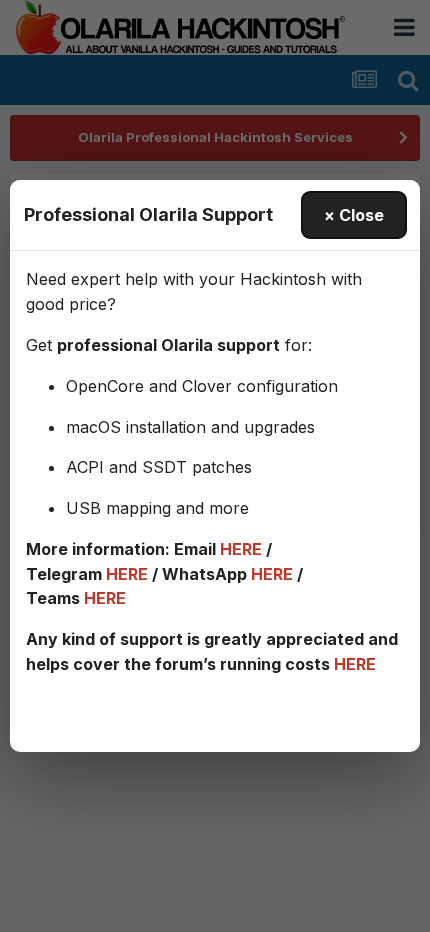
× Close (354, 215)
